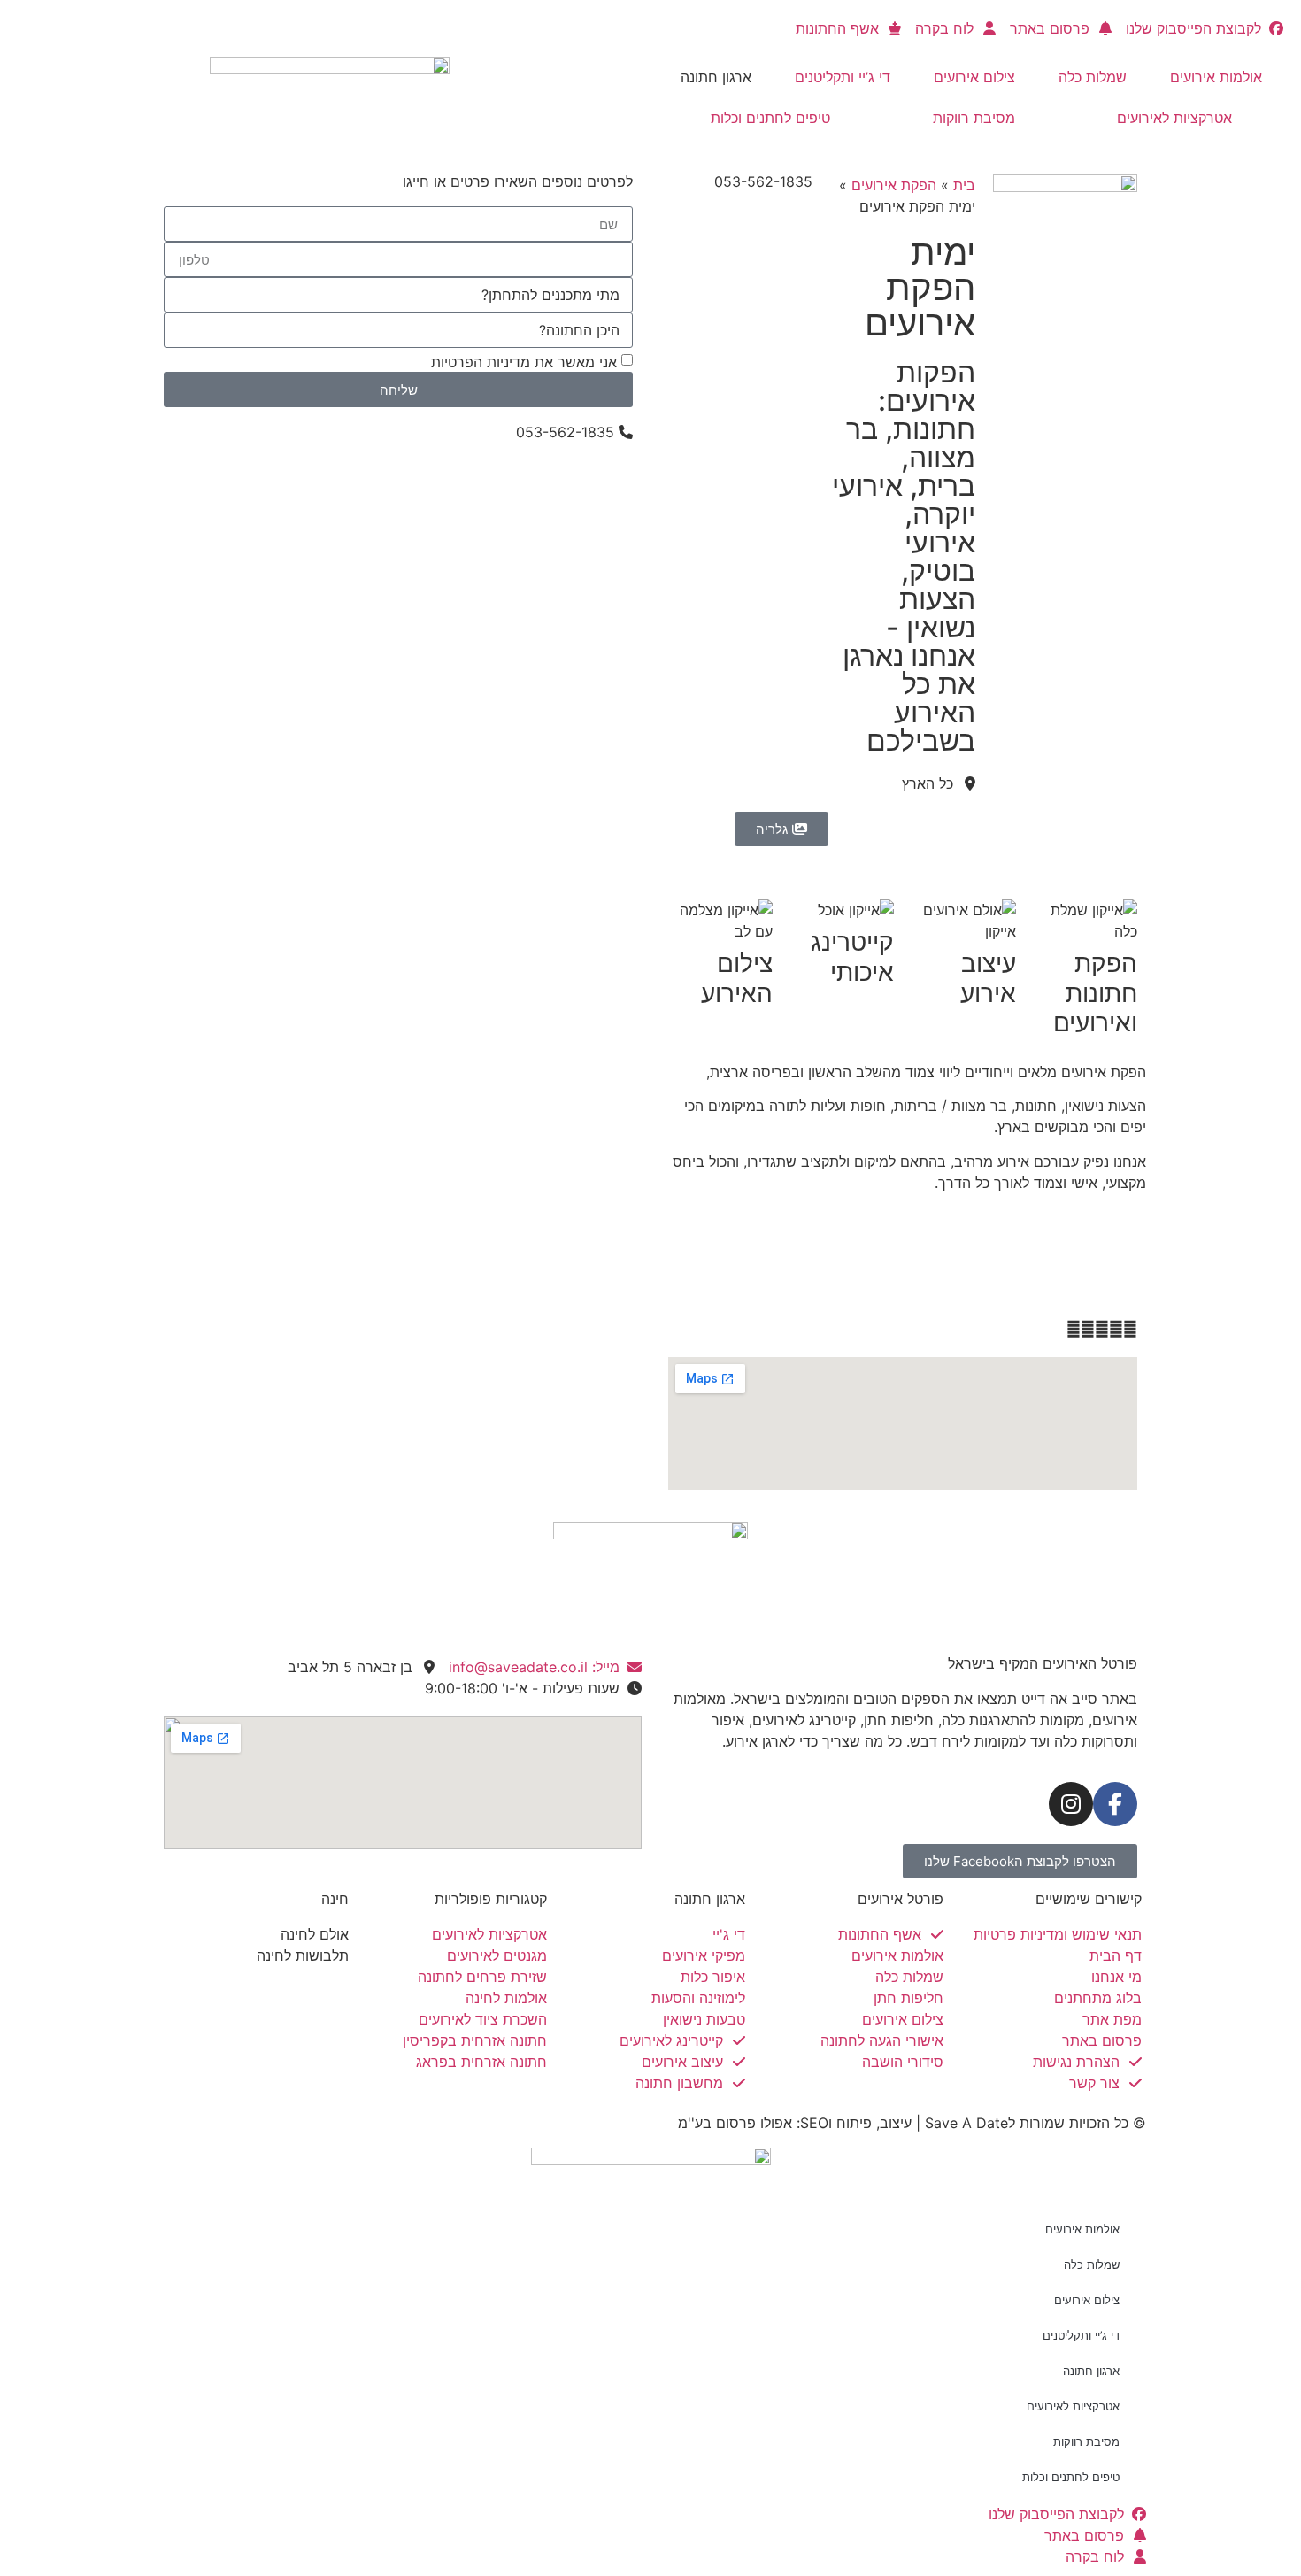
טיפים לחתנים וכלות (770, 118)
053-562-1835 (763, 181)
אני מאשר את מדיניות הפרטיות (524, 362)
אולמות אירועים (1216, 77)
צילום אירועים (974, 77)
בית (964, 185)
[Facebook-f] (1115, 1804)
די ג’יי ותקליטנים (843, 77)
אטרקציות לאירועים (1174, 118)
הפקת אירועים (894, 185)
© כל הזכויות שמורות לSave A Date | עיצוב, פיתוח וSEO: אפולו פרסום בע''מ (912, 2123)
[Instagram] (1071, 1804)
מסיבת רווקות (974, 118)
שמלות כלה (1093, 77)
